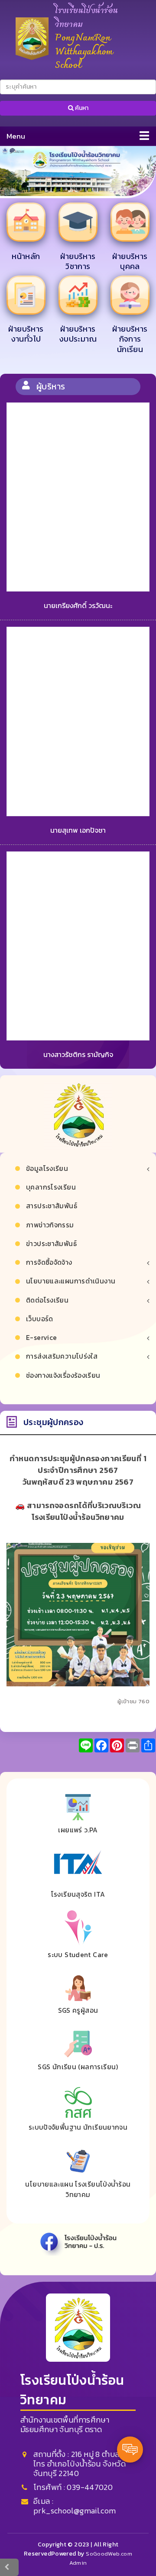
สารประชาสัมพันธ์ (52, 1206)
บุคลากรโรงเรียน (51, 1187)
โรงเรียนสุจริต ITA (78, 1894)
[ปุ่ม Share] (117, 1745)
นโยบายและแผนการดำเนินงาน (71, 1281)
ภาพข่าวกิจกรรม (50, 1225)
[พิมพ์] (133, 1745)
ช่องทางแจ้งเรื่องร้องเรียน (63, 1375)
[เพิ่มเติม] (148, 1745)
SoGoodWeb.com (108, 2554)
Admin (78, 2563)
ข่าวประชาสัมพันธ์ (51, 1244)
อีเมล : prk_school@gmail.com (75, 2506)
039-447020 (90, 2487)
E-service (41, 1338)
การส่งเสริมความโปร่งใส (62, 1356)
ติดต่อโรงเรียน (47, 1300)
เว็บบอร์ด (40, 1319)
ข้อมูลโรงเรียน (47, 1168)
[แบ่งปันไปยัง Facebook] (101, 1745)
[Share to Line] (86, 1745)
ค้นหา (81, 108)
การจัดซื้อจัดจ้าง (49, 1262)
